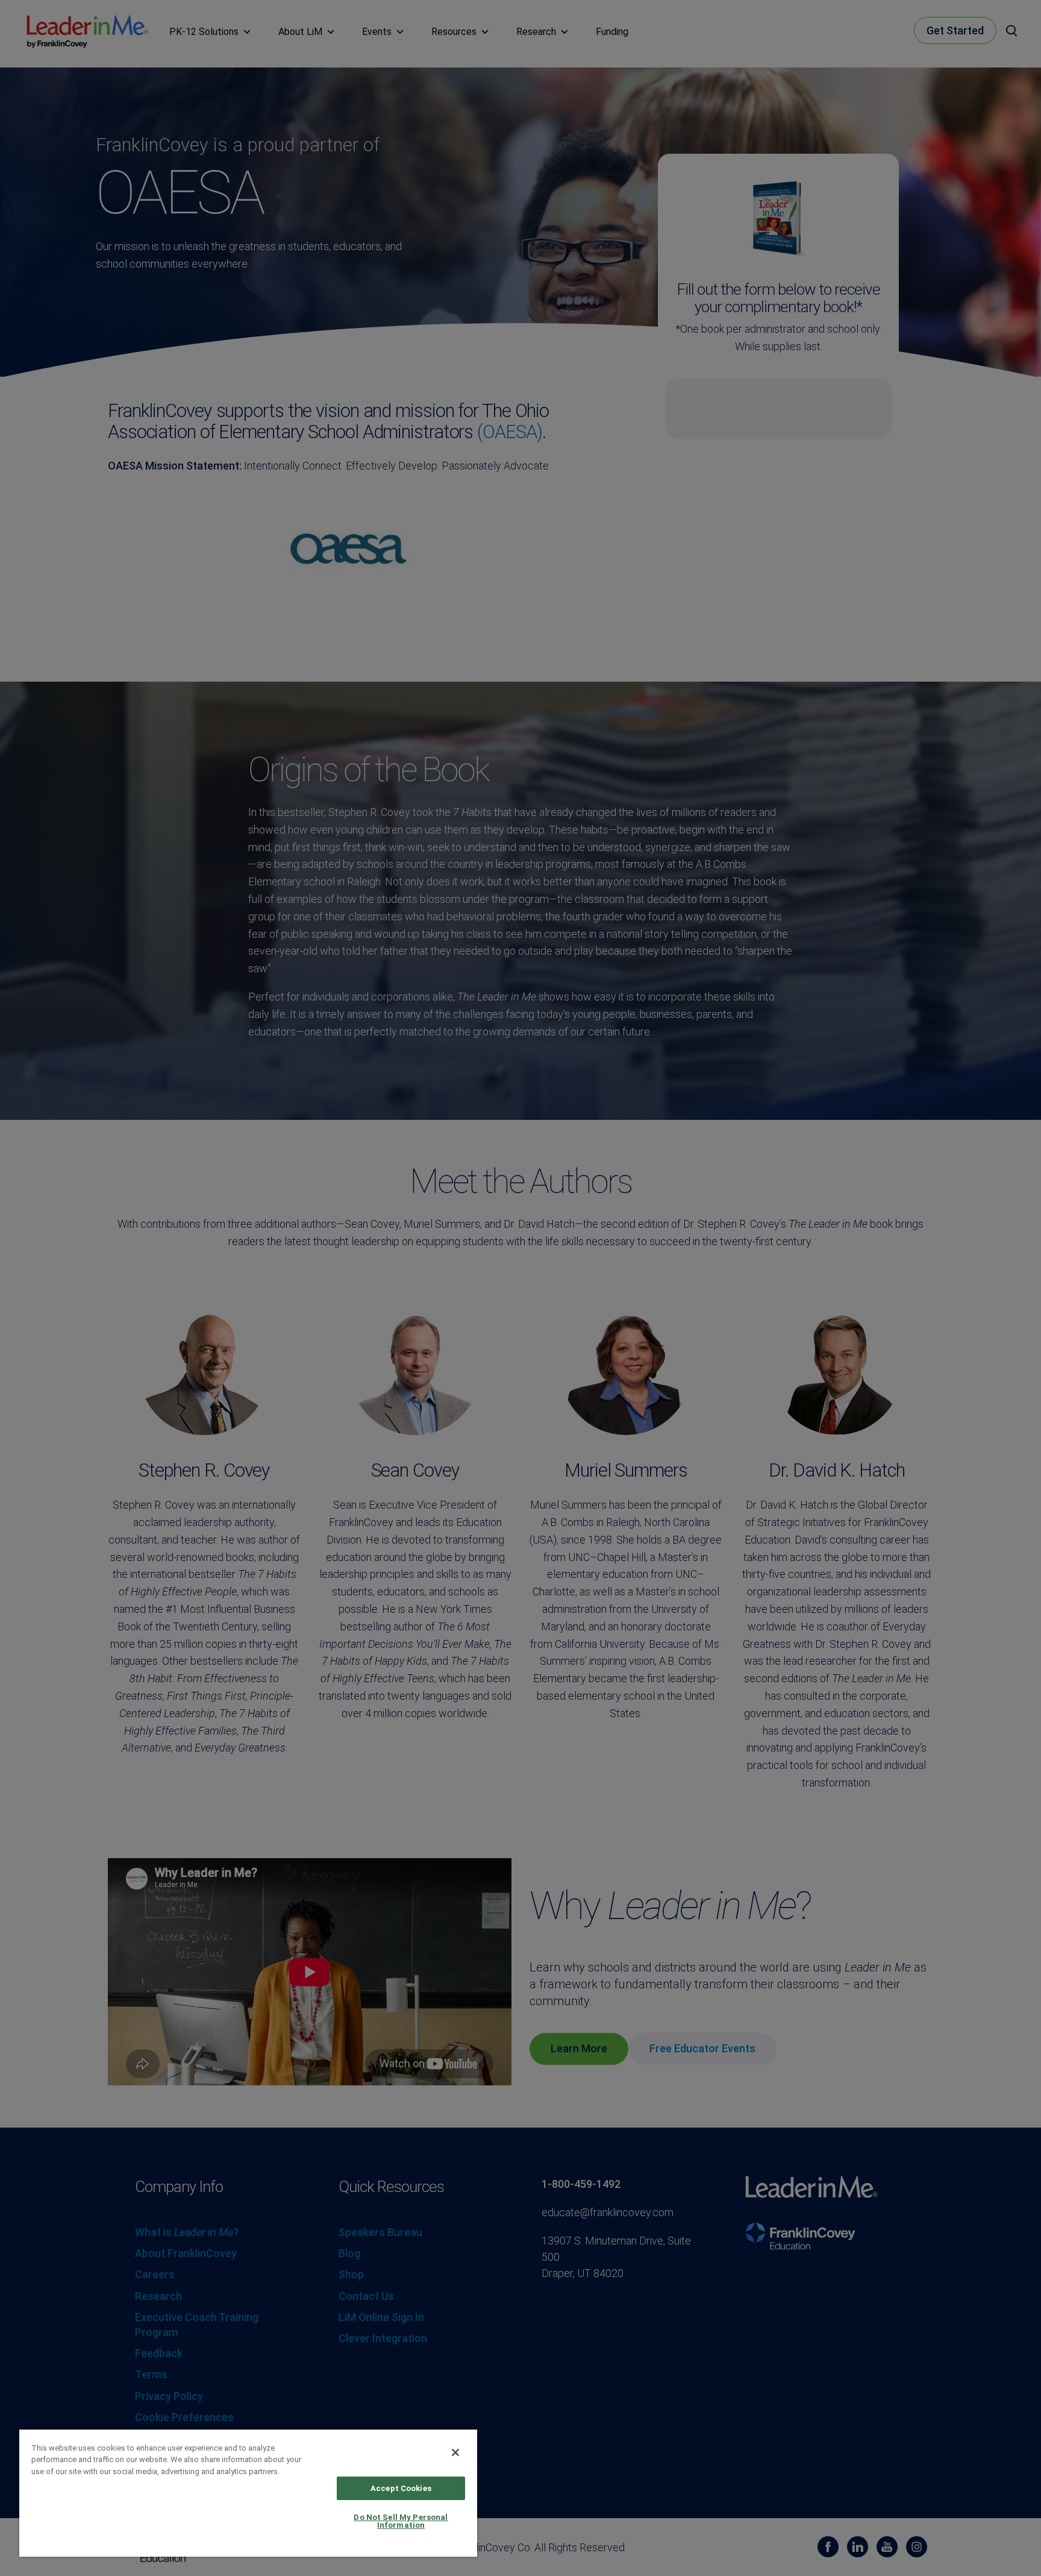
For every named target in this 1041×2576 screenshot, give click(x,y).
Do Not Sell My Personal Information (401, 2521)
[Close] (455, 2452)
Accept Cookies (401, 2488)
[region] (248, 2493)
